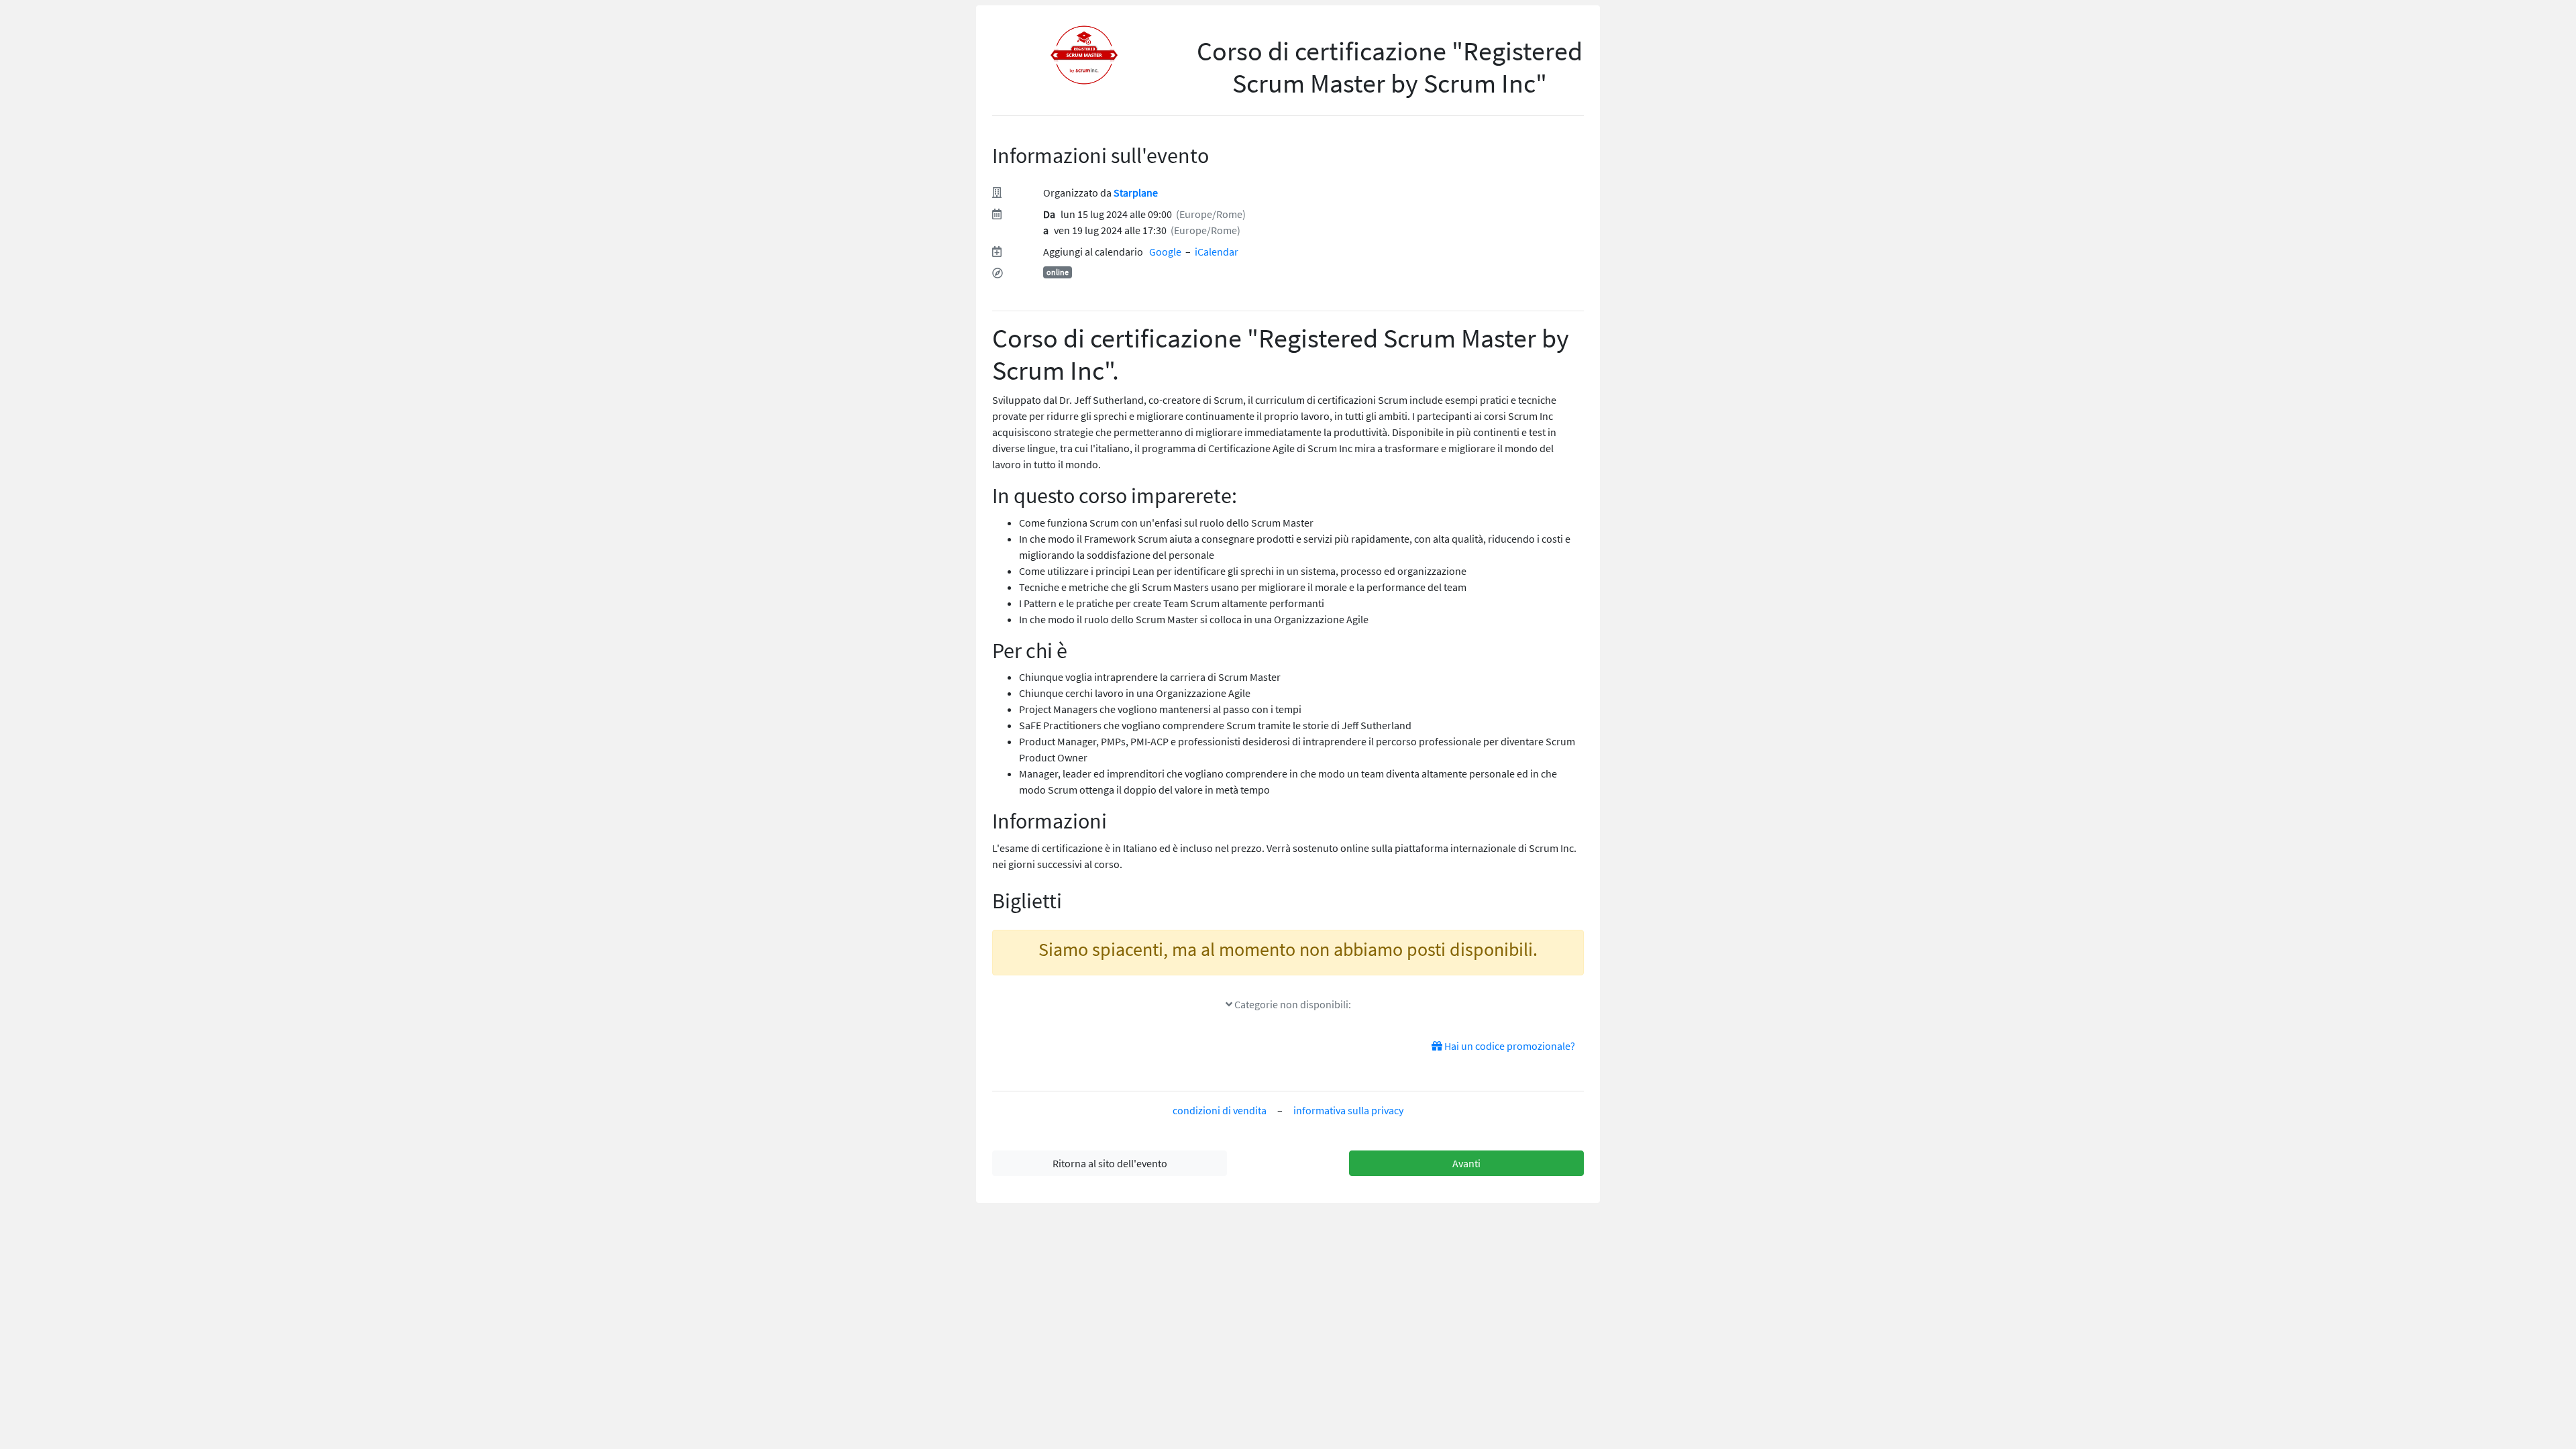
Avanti (1466, 1163)
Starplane (1136, 193)
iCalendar (1217, 252)
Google (1165, 252)
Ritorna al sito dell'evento (1110, 1163)
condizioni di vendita (1220, 1110)
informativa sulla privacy (1348, 1110)
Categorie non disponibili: (1292, 1004)
